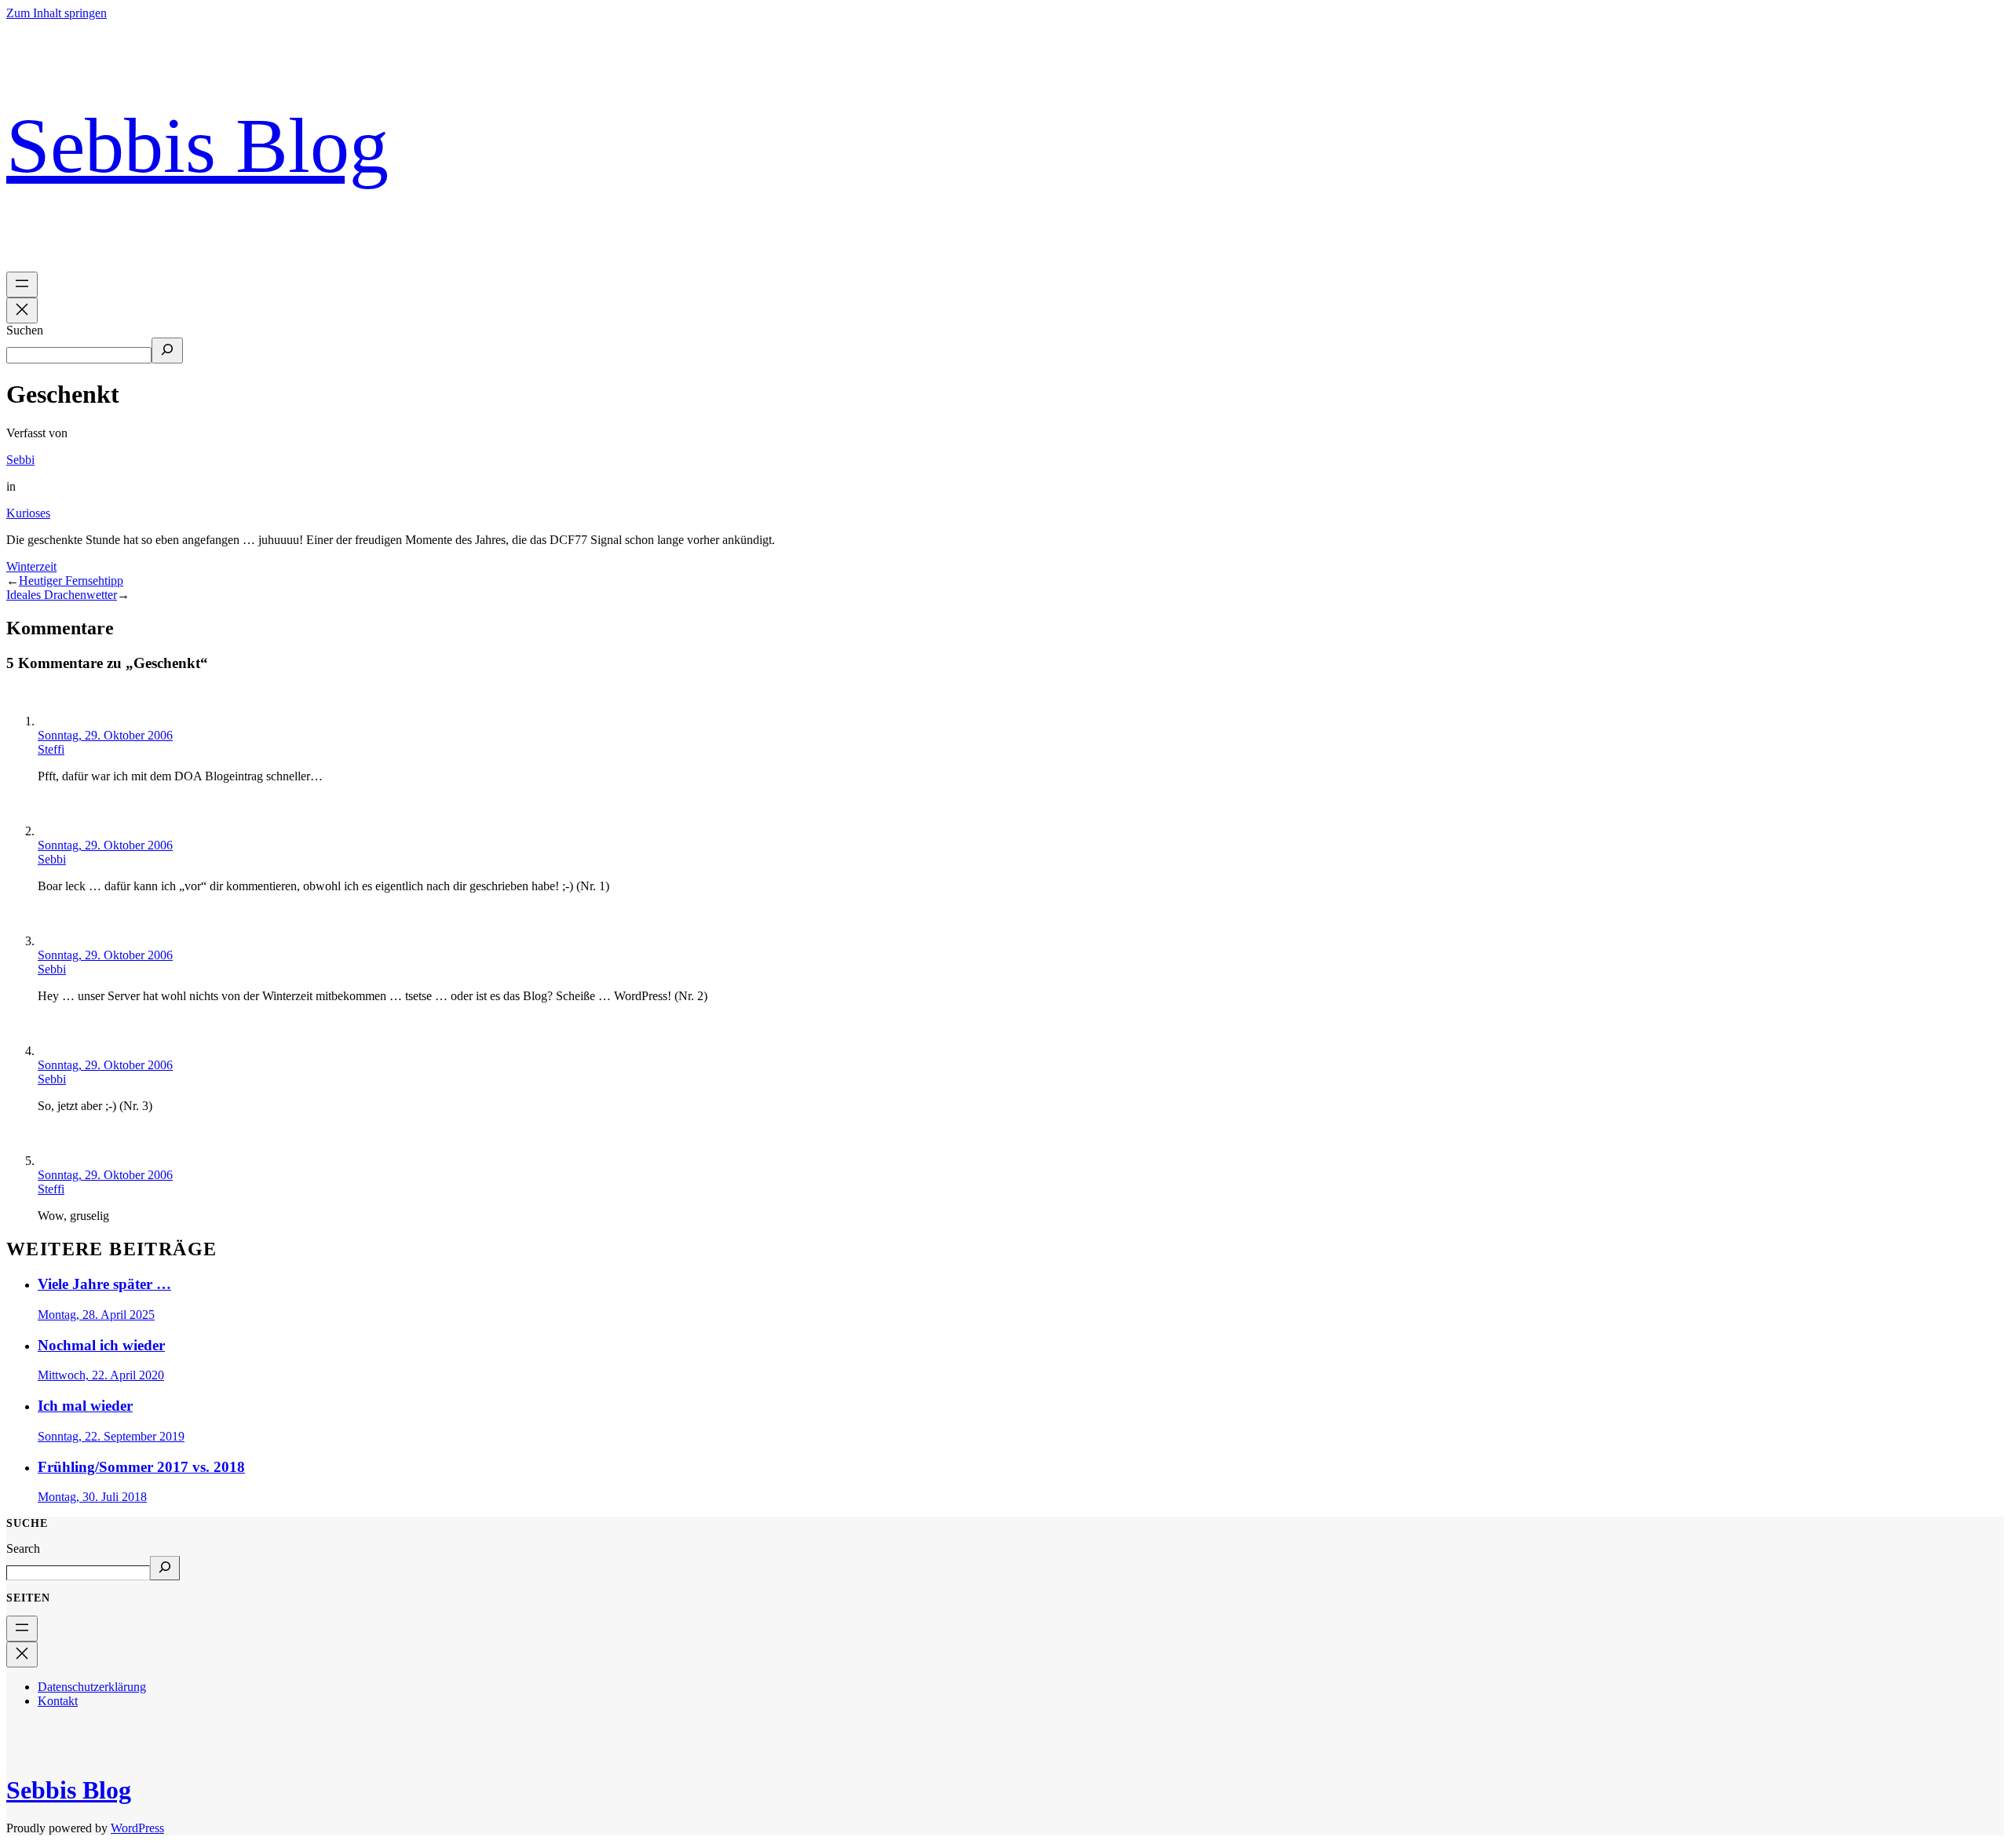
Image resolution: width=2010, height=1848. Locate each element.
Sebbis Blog (197, 146)
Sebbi (20, 460)
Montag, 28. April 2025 (96, 1315)
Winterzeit (31, 566)
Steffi (51, 749)
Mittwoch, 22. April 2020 (101, 1375)
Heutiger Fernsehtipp (71, 581)
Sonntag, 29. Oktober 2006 (105, 735)
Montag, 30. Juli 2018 (92, 1497)
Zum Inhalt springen (57, 13)
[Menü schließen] (22, 310)
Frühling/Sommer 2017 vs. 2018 (141, 1467)
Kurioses (28, 513)
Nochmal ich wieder (101, 1345)
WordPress (137, 1828)
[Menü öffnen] (22, 285)
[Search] (165, 1568)
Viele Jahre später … (104, 1284)
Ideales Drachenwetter (62, 595)
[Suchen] (167, 351)
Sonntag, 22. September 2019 (111, 1436)
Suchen (25, 330)
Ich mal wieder (85, 1406)
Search (23, 1549)
